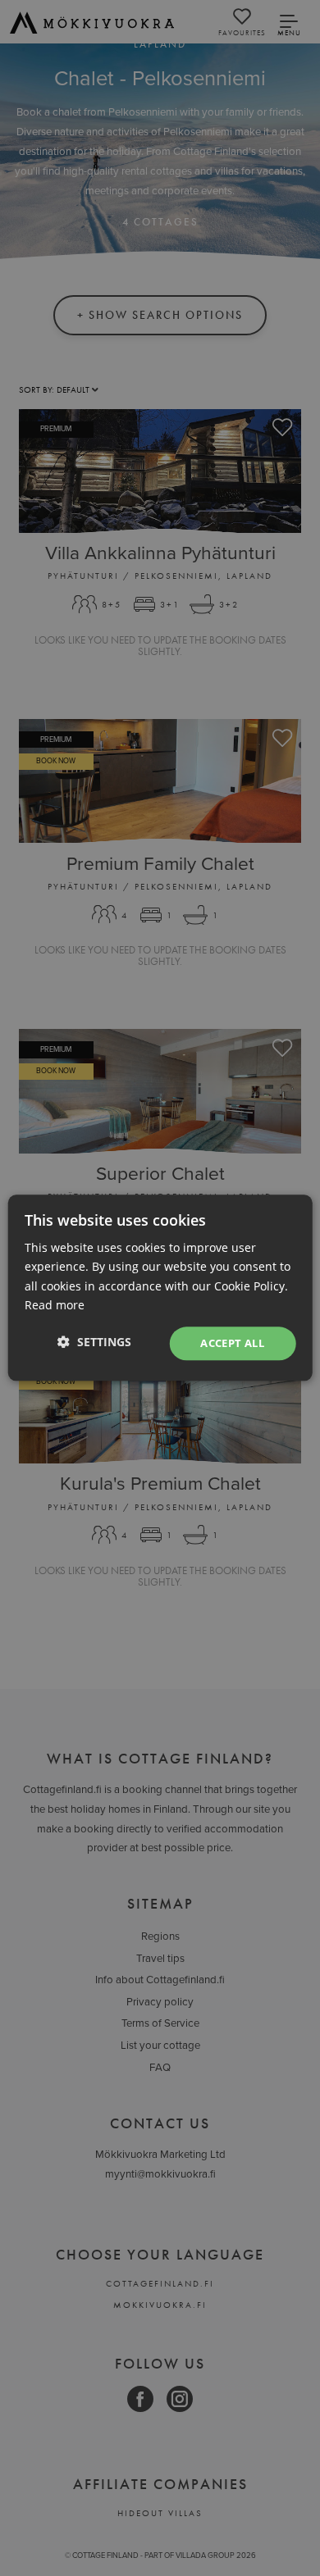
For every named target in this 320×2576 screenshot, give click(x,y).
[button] (94, 1342)
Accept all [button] (232, 1343)
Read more (55, 1305)
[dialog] (160, 1288)
